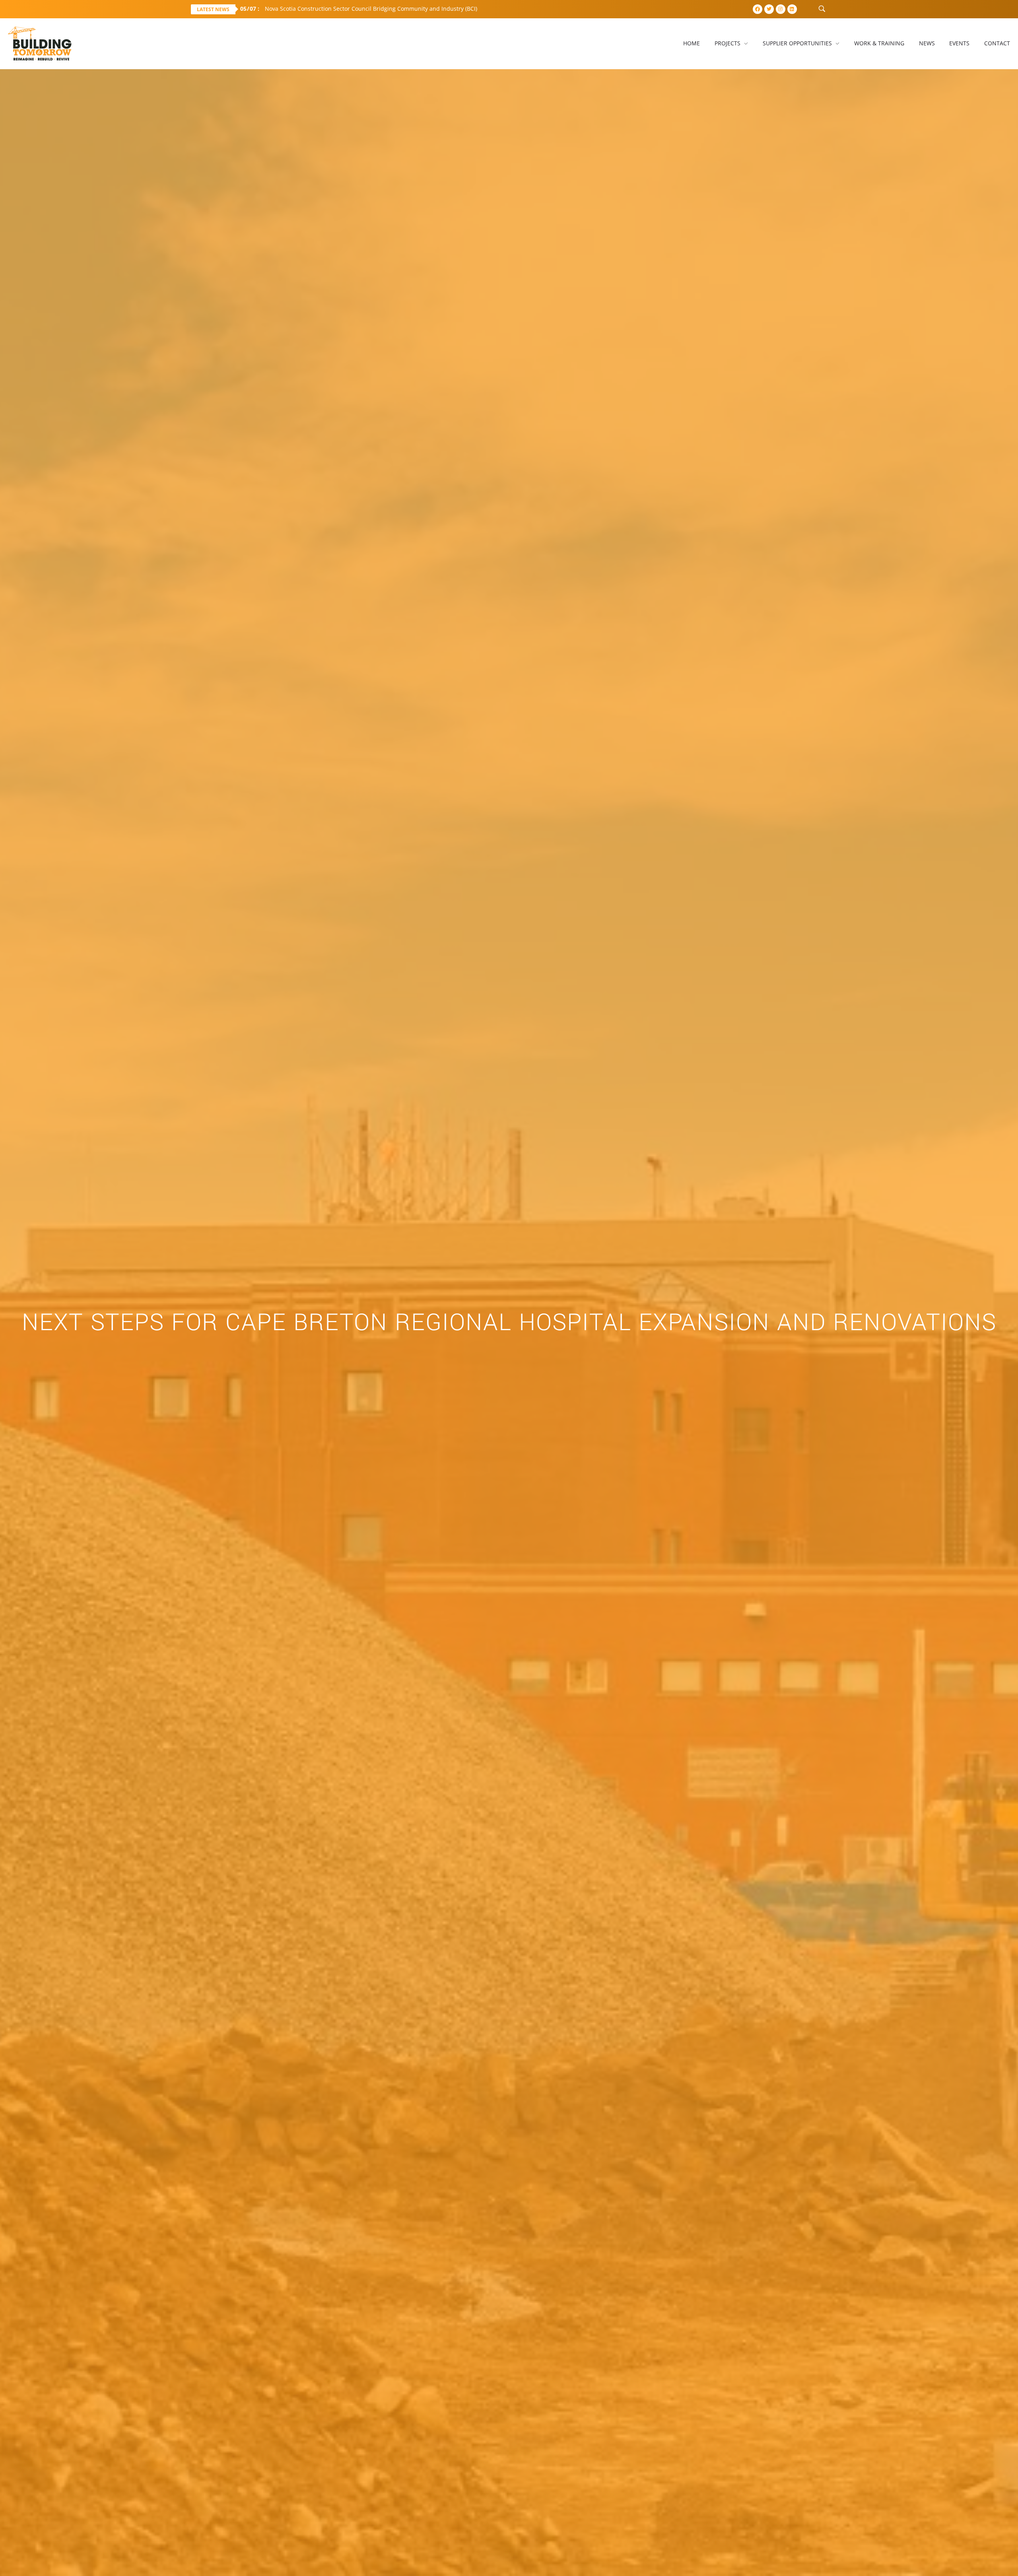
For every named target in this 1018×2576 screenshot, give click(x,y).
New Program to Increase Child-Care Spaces (311, 9)
